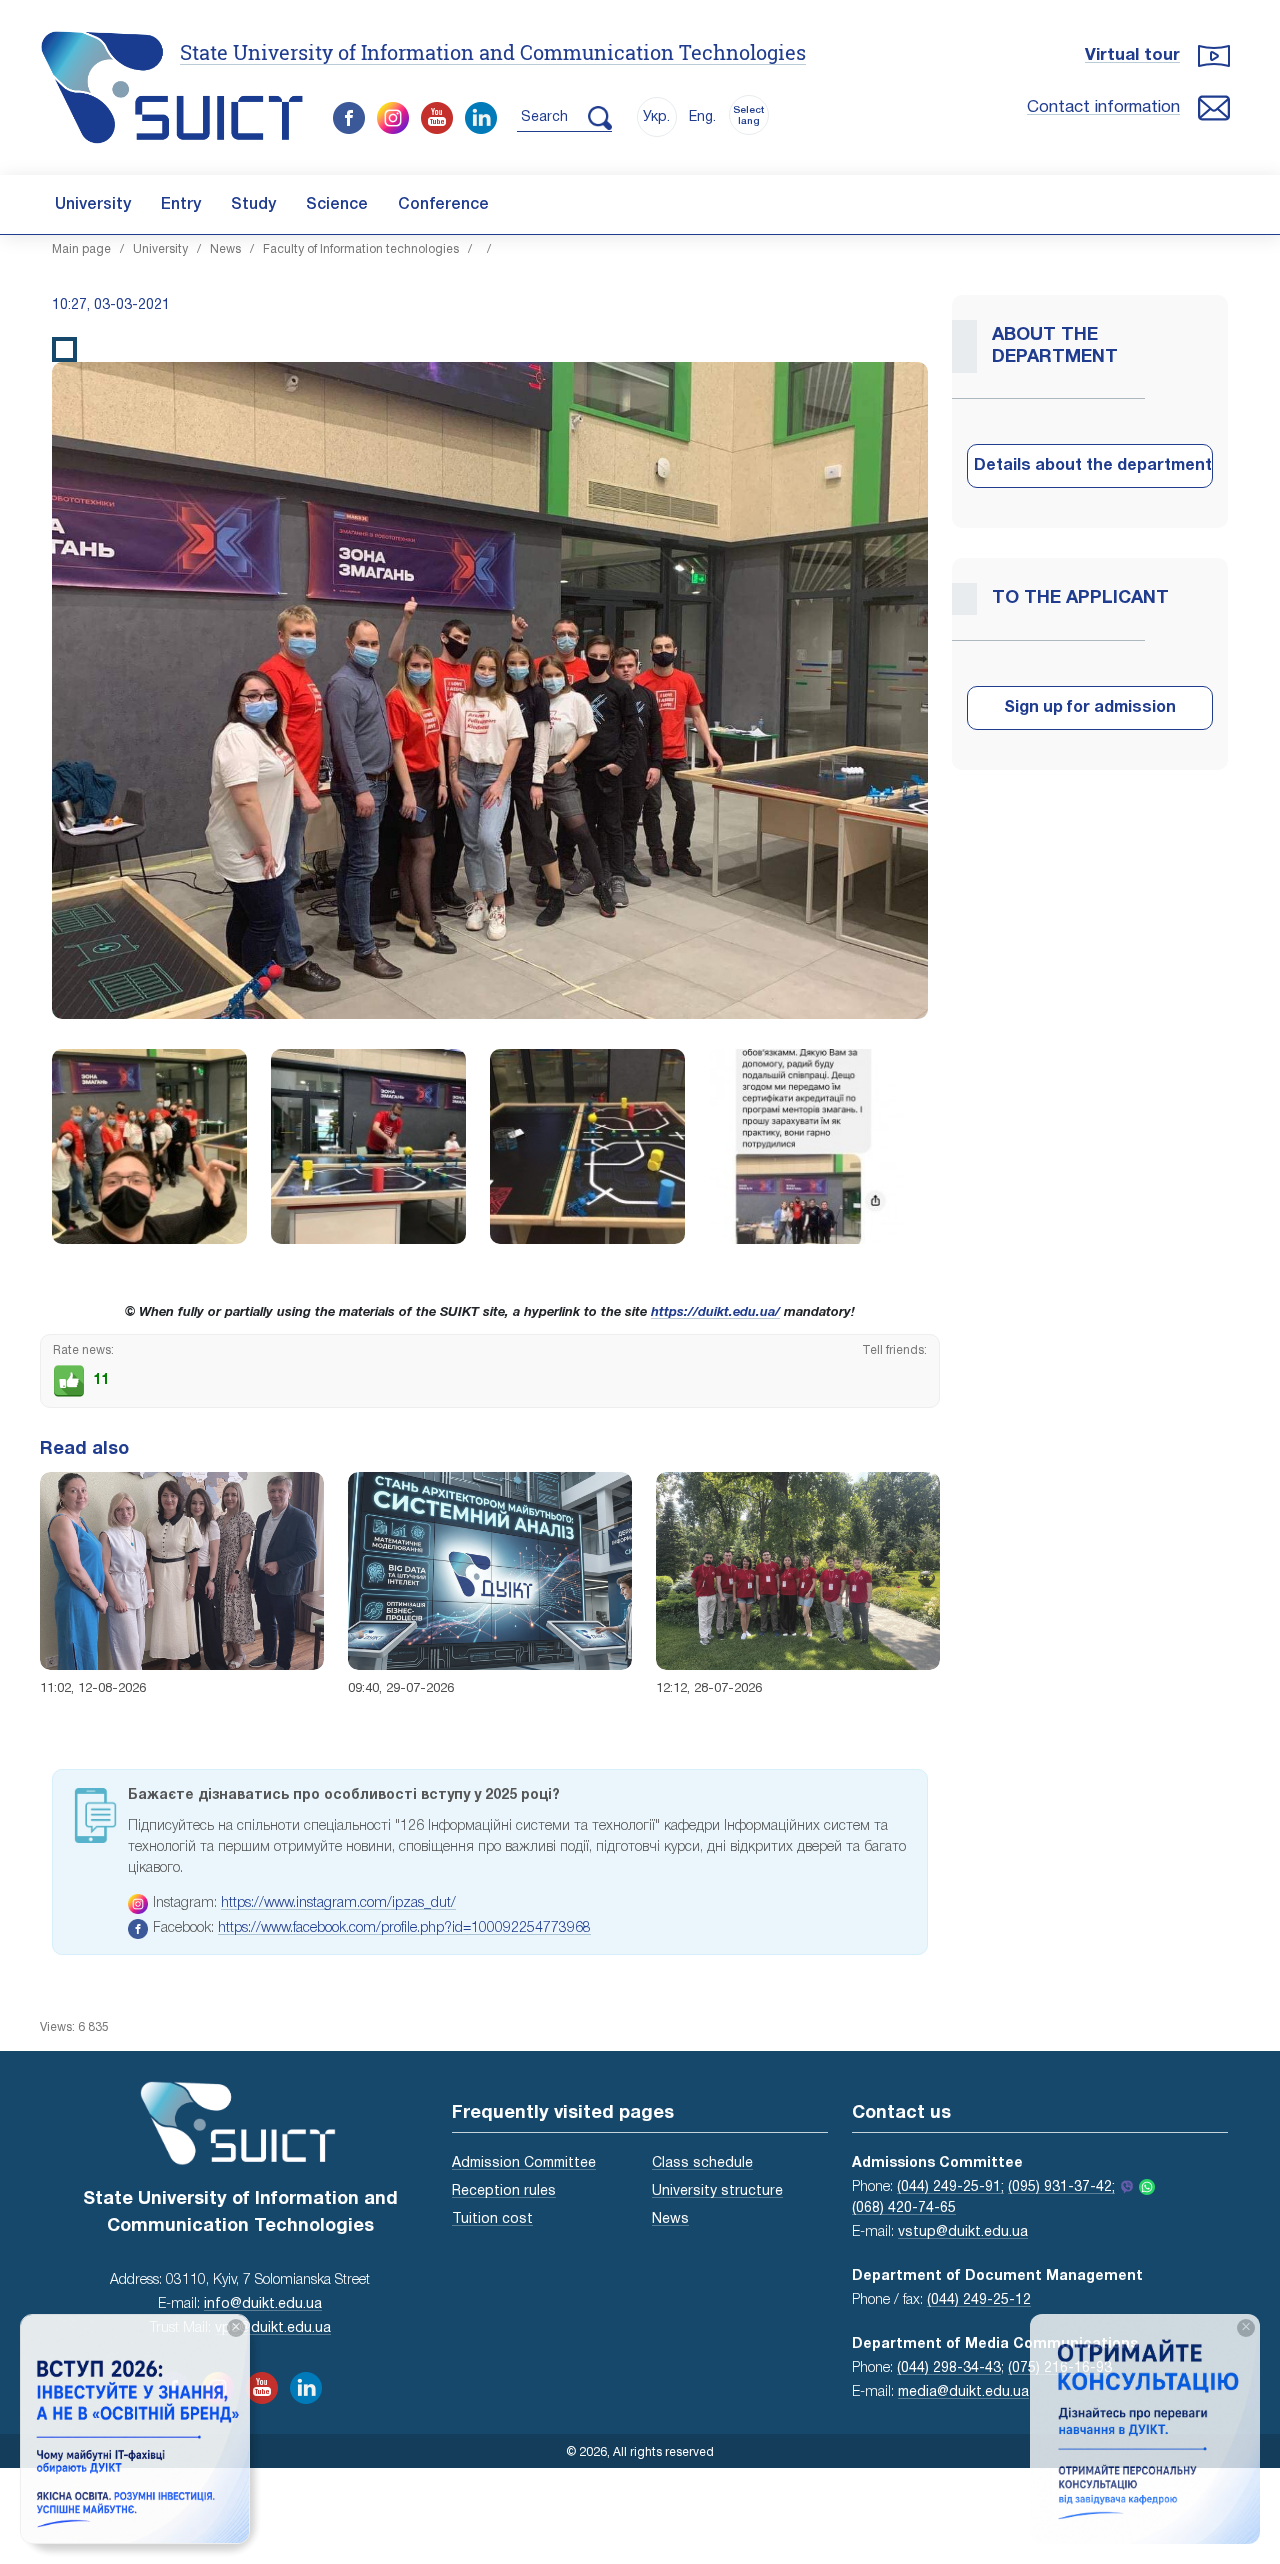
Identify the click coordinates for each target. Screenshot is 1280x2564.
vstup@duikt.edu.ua (963, 2232)
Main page (81, 249)
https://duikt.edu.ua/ (715, 1313)
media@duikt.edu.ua (963, 2392)
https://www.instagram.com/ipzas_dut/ (338, 1903)
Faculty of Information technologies (361, 249)
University (93, 205)
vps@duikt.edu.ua (273, 2328)
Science (337, 205)
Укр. (656, 117)
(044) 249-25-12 (979, 2300)
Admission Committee (524, 2163)
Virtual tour (1132, 55)
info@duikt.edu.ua (263, 2304)
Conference (443, 205)
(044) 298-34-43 (949, 2368)
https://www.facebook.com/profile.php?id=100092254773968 (404, 1928)
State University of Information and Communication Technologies (493, 52)
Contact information (1103, 107)
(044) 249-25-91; (950, 2187)
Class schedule (702, 2163)
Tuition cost (492, 2219)
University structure (717, 2191)
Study (253, 205)
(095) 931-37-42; (1061, 2187)
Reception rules (504, 2191)
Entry (181, 205)
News (225, 249)
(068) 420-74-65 (904, 2208)
